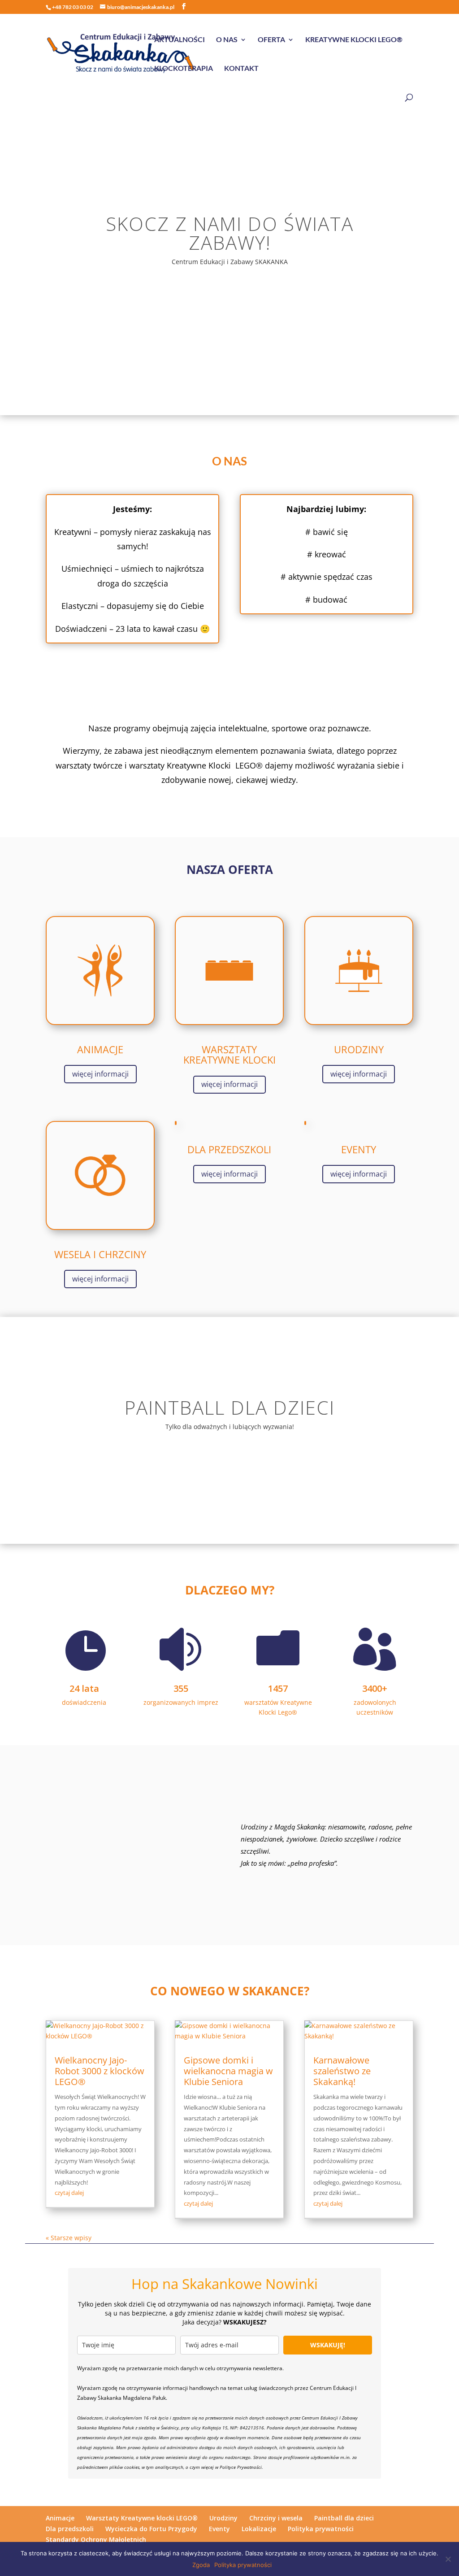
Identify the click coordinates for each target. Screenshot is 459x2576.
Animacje (60, 2518)
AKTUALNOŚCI (180, 40)
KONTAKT (241, 69)
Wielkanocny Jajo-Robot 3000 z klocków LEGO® (100, 2071)
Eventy (219, 2529)
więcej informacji (100, 1074)
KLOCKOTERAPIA (184, 69)
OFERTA (271, 40)
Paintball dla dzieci (344, 2518)
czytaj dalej (69, 2193)
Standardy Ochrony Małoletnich (96, 2539)
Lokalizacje (259, 2529)
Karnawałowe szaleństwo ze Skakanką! (342, 2071)
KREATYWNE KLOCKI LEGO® (354, 40)
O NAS (227, 40)
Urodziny (223, 2518)
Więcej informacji (229, 1465)
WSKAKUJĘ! (328, 2345)
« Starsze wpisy (69, 2238)
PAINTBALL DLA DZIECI (230, 1407)
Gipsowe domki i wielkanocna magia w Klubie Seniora (228, 2071)
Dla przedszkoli (70, 2529)
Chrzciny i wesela (276, 2518)
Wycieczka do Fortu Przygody (151, 2529)
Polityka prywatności (321, 2529)
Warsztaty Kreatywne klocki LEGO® (142, 2518)
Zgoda (201, 2565)
